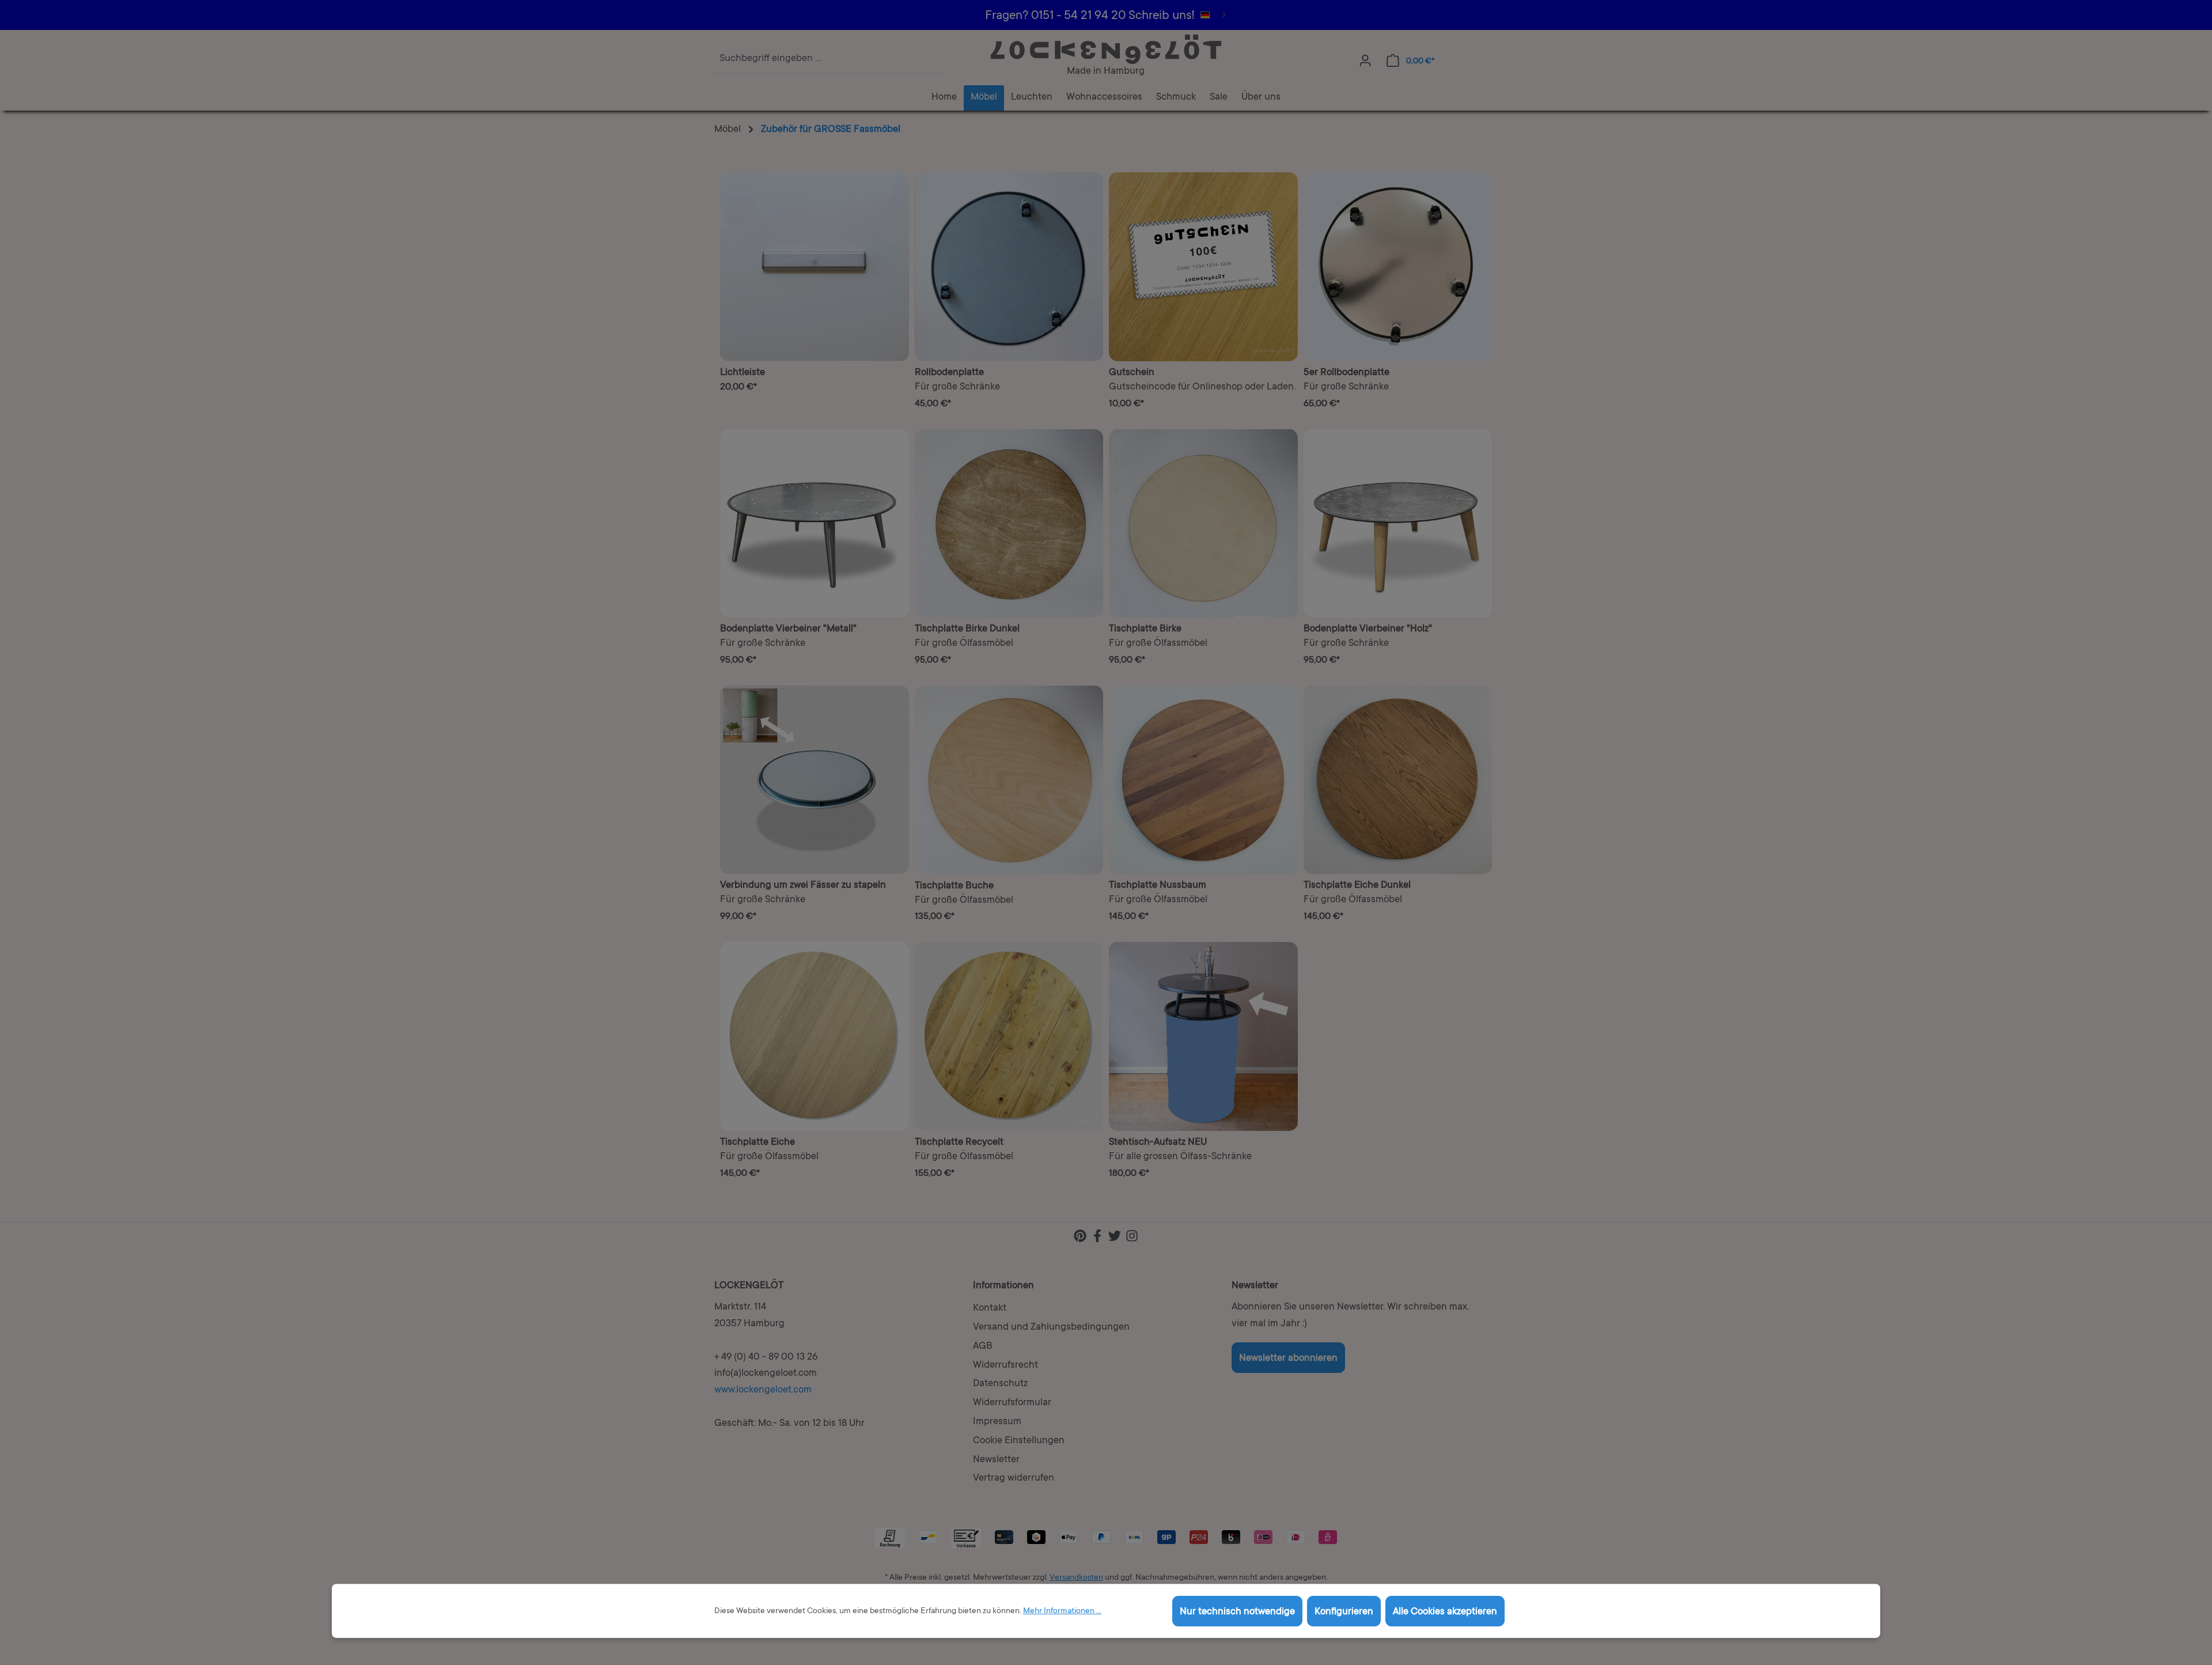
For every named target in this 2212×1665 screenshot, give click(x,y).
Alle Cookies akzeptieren (1445, 1612)
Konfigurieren (1344, 1612)
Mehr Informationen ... (1062, 1611)
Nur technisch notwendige (1237, 1612)
